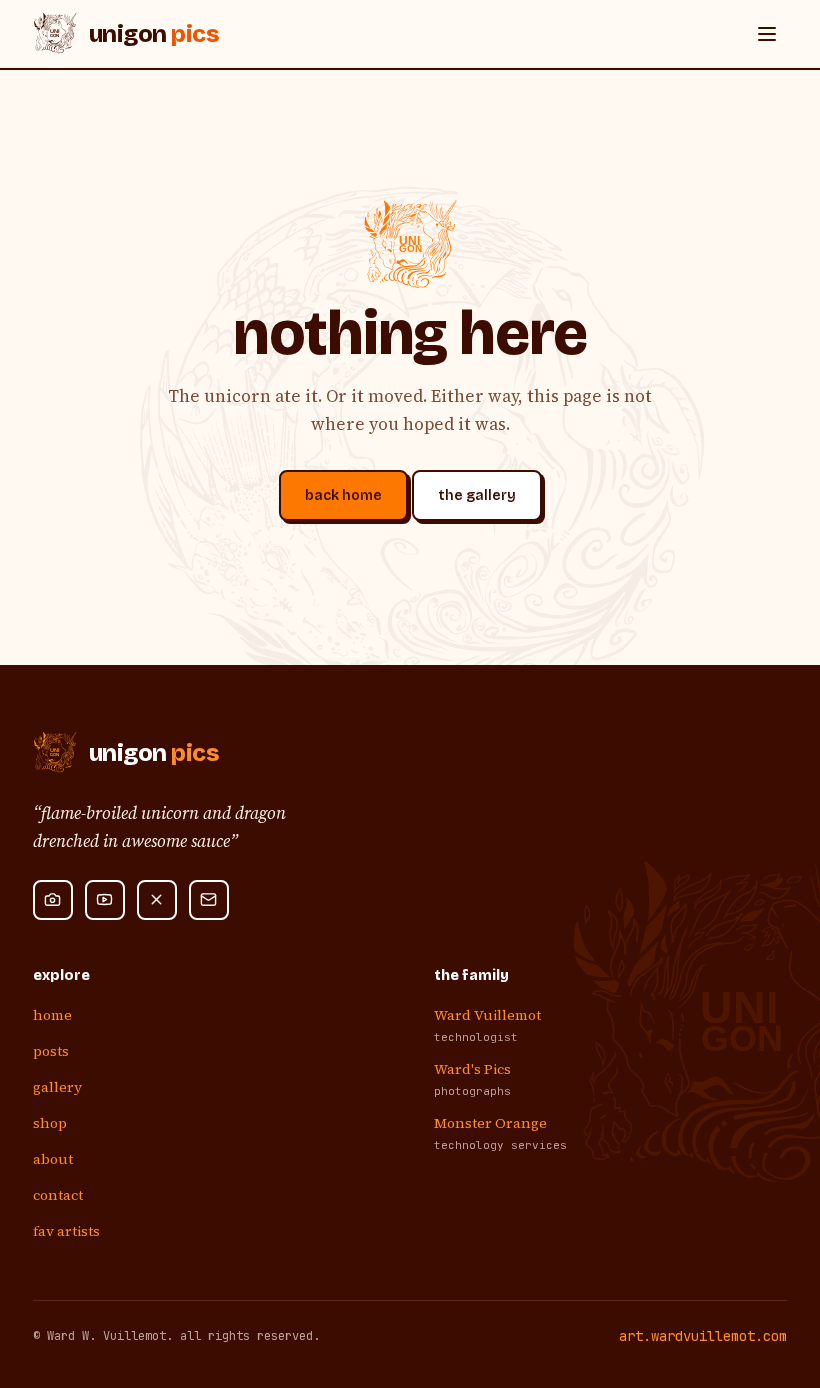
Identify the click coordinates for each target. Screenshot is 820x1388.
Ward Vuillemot (487, 1015)
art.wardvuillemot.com (703, 1336)
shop (50, 1123)
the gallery (477, 495)
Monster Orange (490, 1123)
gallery (57, 1087)
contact (58, 1195)
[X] (157, 900)
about (53, 1159)
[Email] (209, 900)
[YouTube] (105, 900)
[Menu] (767, 34)
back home (343, 495)
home (52, 1015)
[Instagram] (53, 900)
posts (51, 1051)
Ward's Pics (472, 1069)
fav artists (66, 1231)
